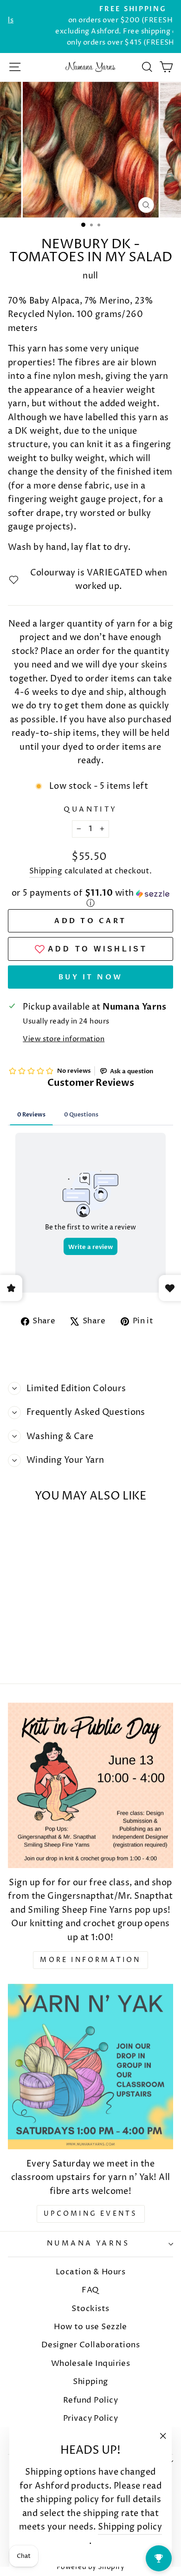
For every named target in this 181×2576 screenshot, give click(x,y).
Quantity (90, 810)
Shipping (46, 871)
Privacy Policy (90, 2418)
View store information (64, 1039)
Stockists (90, 2309)
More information (90, 1960)
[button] (90, 899)
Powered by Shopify (90, 2567)
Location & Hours (90, 2272)
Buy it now (91, 977)
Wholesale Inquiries (91, 2364)
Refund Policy (90, 2400)
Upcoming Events (91, 2214)
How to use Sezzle (90, 2327)
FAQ (90, 2290)
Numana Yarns (88, 2244)
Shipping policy (130, 2527)
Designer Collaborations (91, 2345)
